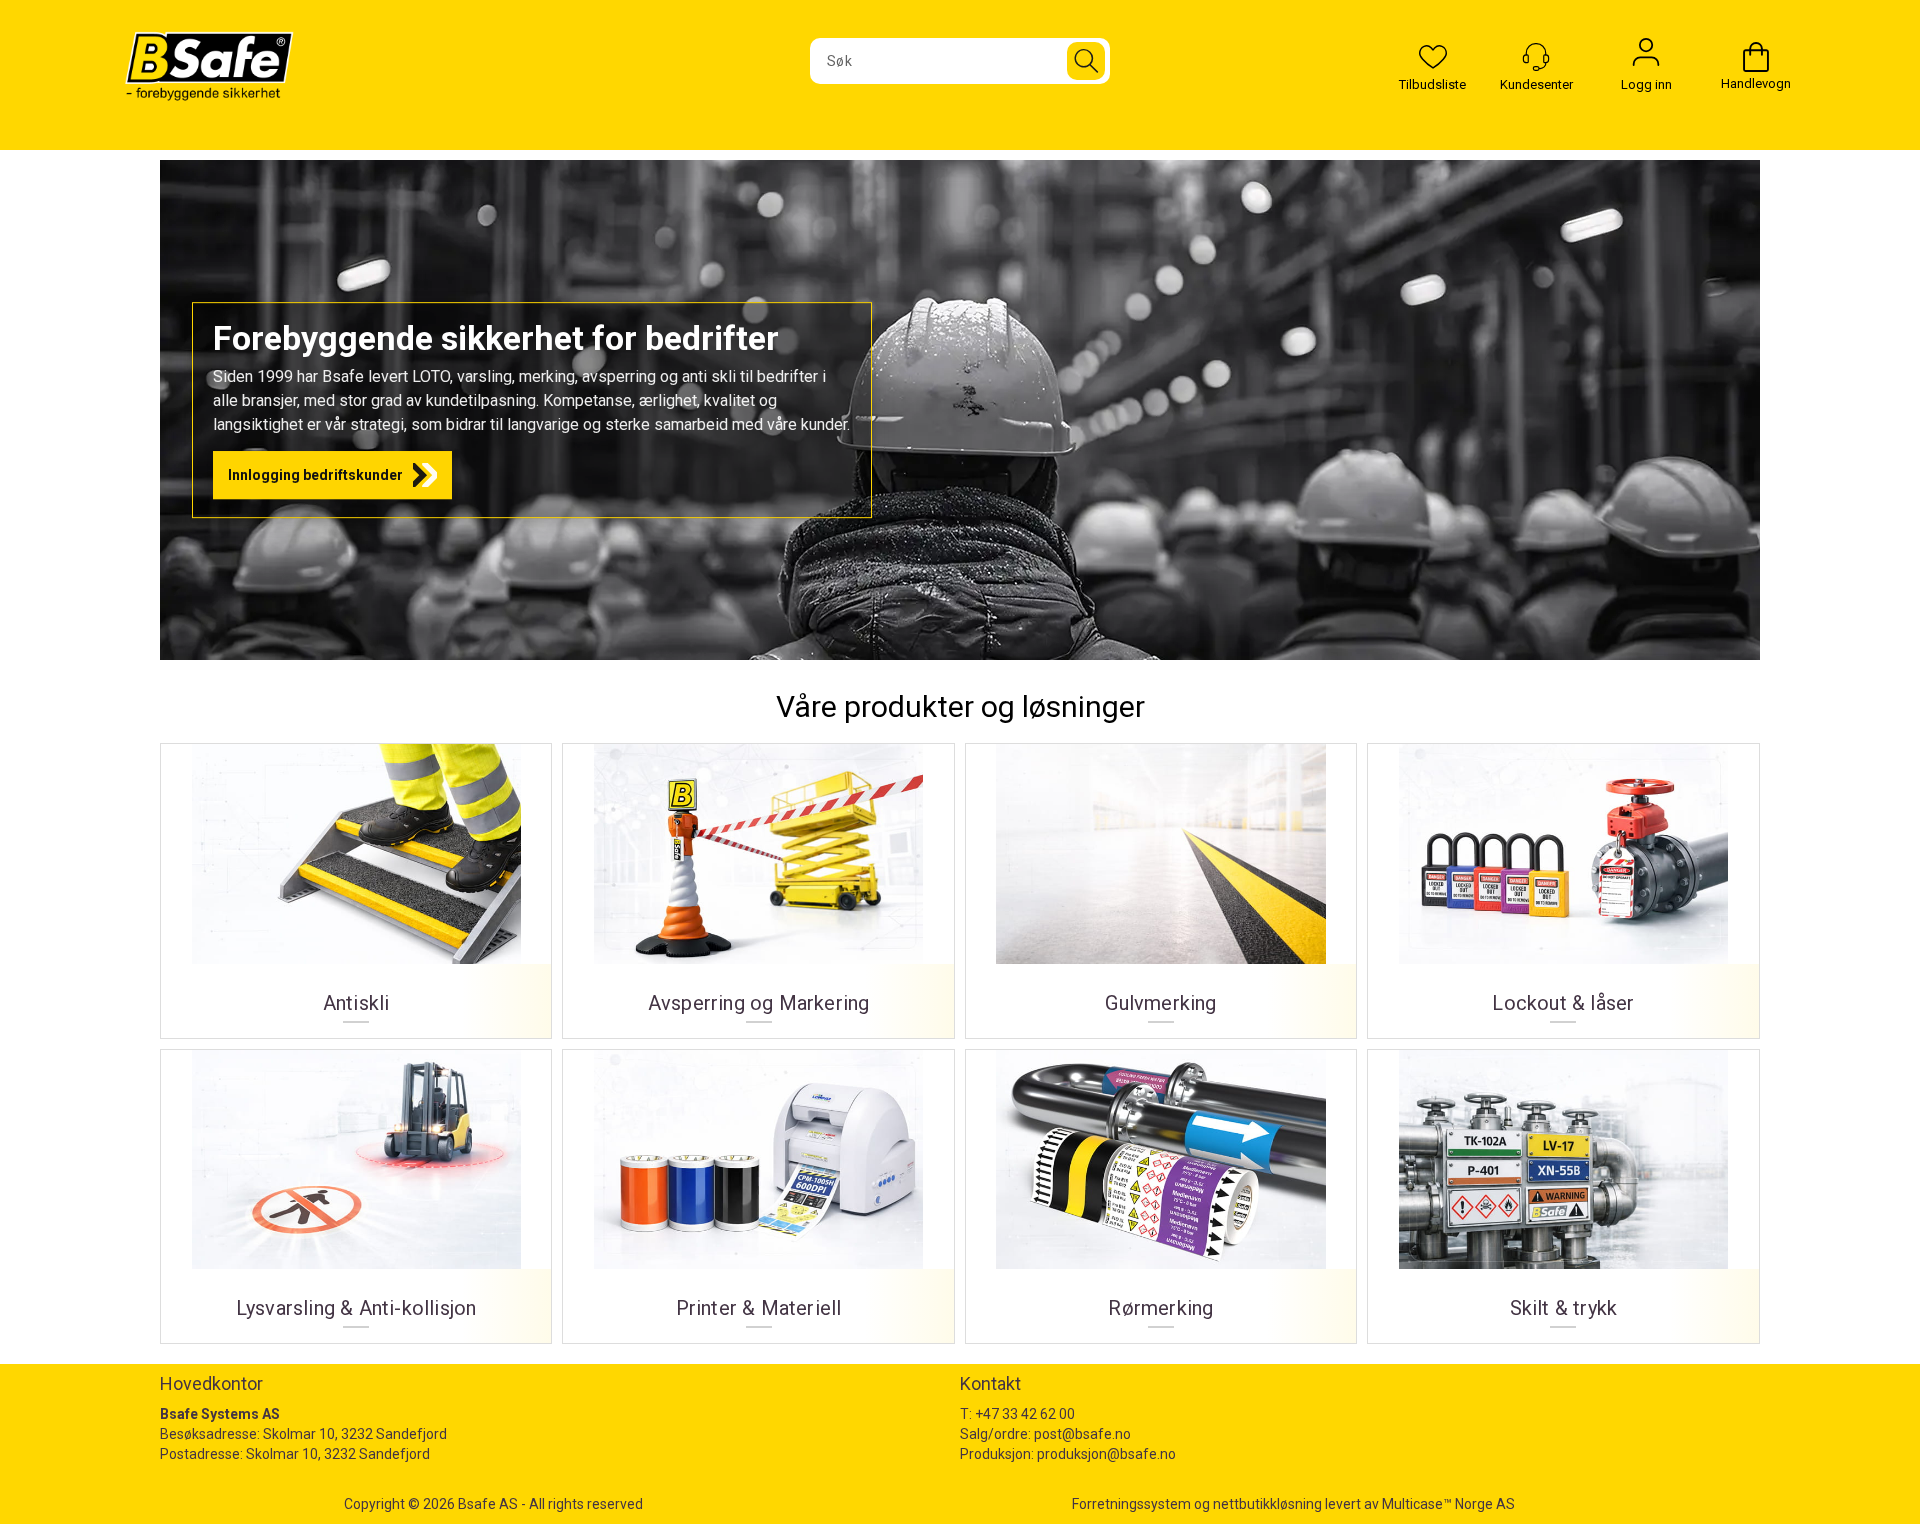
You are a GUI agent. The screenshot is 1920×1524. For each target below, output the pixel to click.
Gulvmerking (1161, 883)
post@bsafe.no (1082, 1434)
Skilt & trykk (1563, 1189)
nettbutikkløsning (1267, 1504)
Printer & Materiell (758, 1189)
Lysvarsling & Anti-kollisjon (356, 1189)
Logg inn (1646, 57)
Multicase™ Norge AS (1448, 1504)
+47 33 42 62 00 (1025, 1414)
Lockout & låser (1563, 883)
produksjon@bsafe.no (1106, 1454)
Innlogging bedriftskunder (315, 475)
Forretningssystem (1131, 1504)
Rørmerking (1161, 1189)
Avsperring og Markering (758, 883)
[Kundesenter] (1536, 57)
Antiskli (356, 883)
